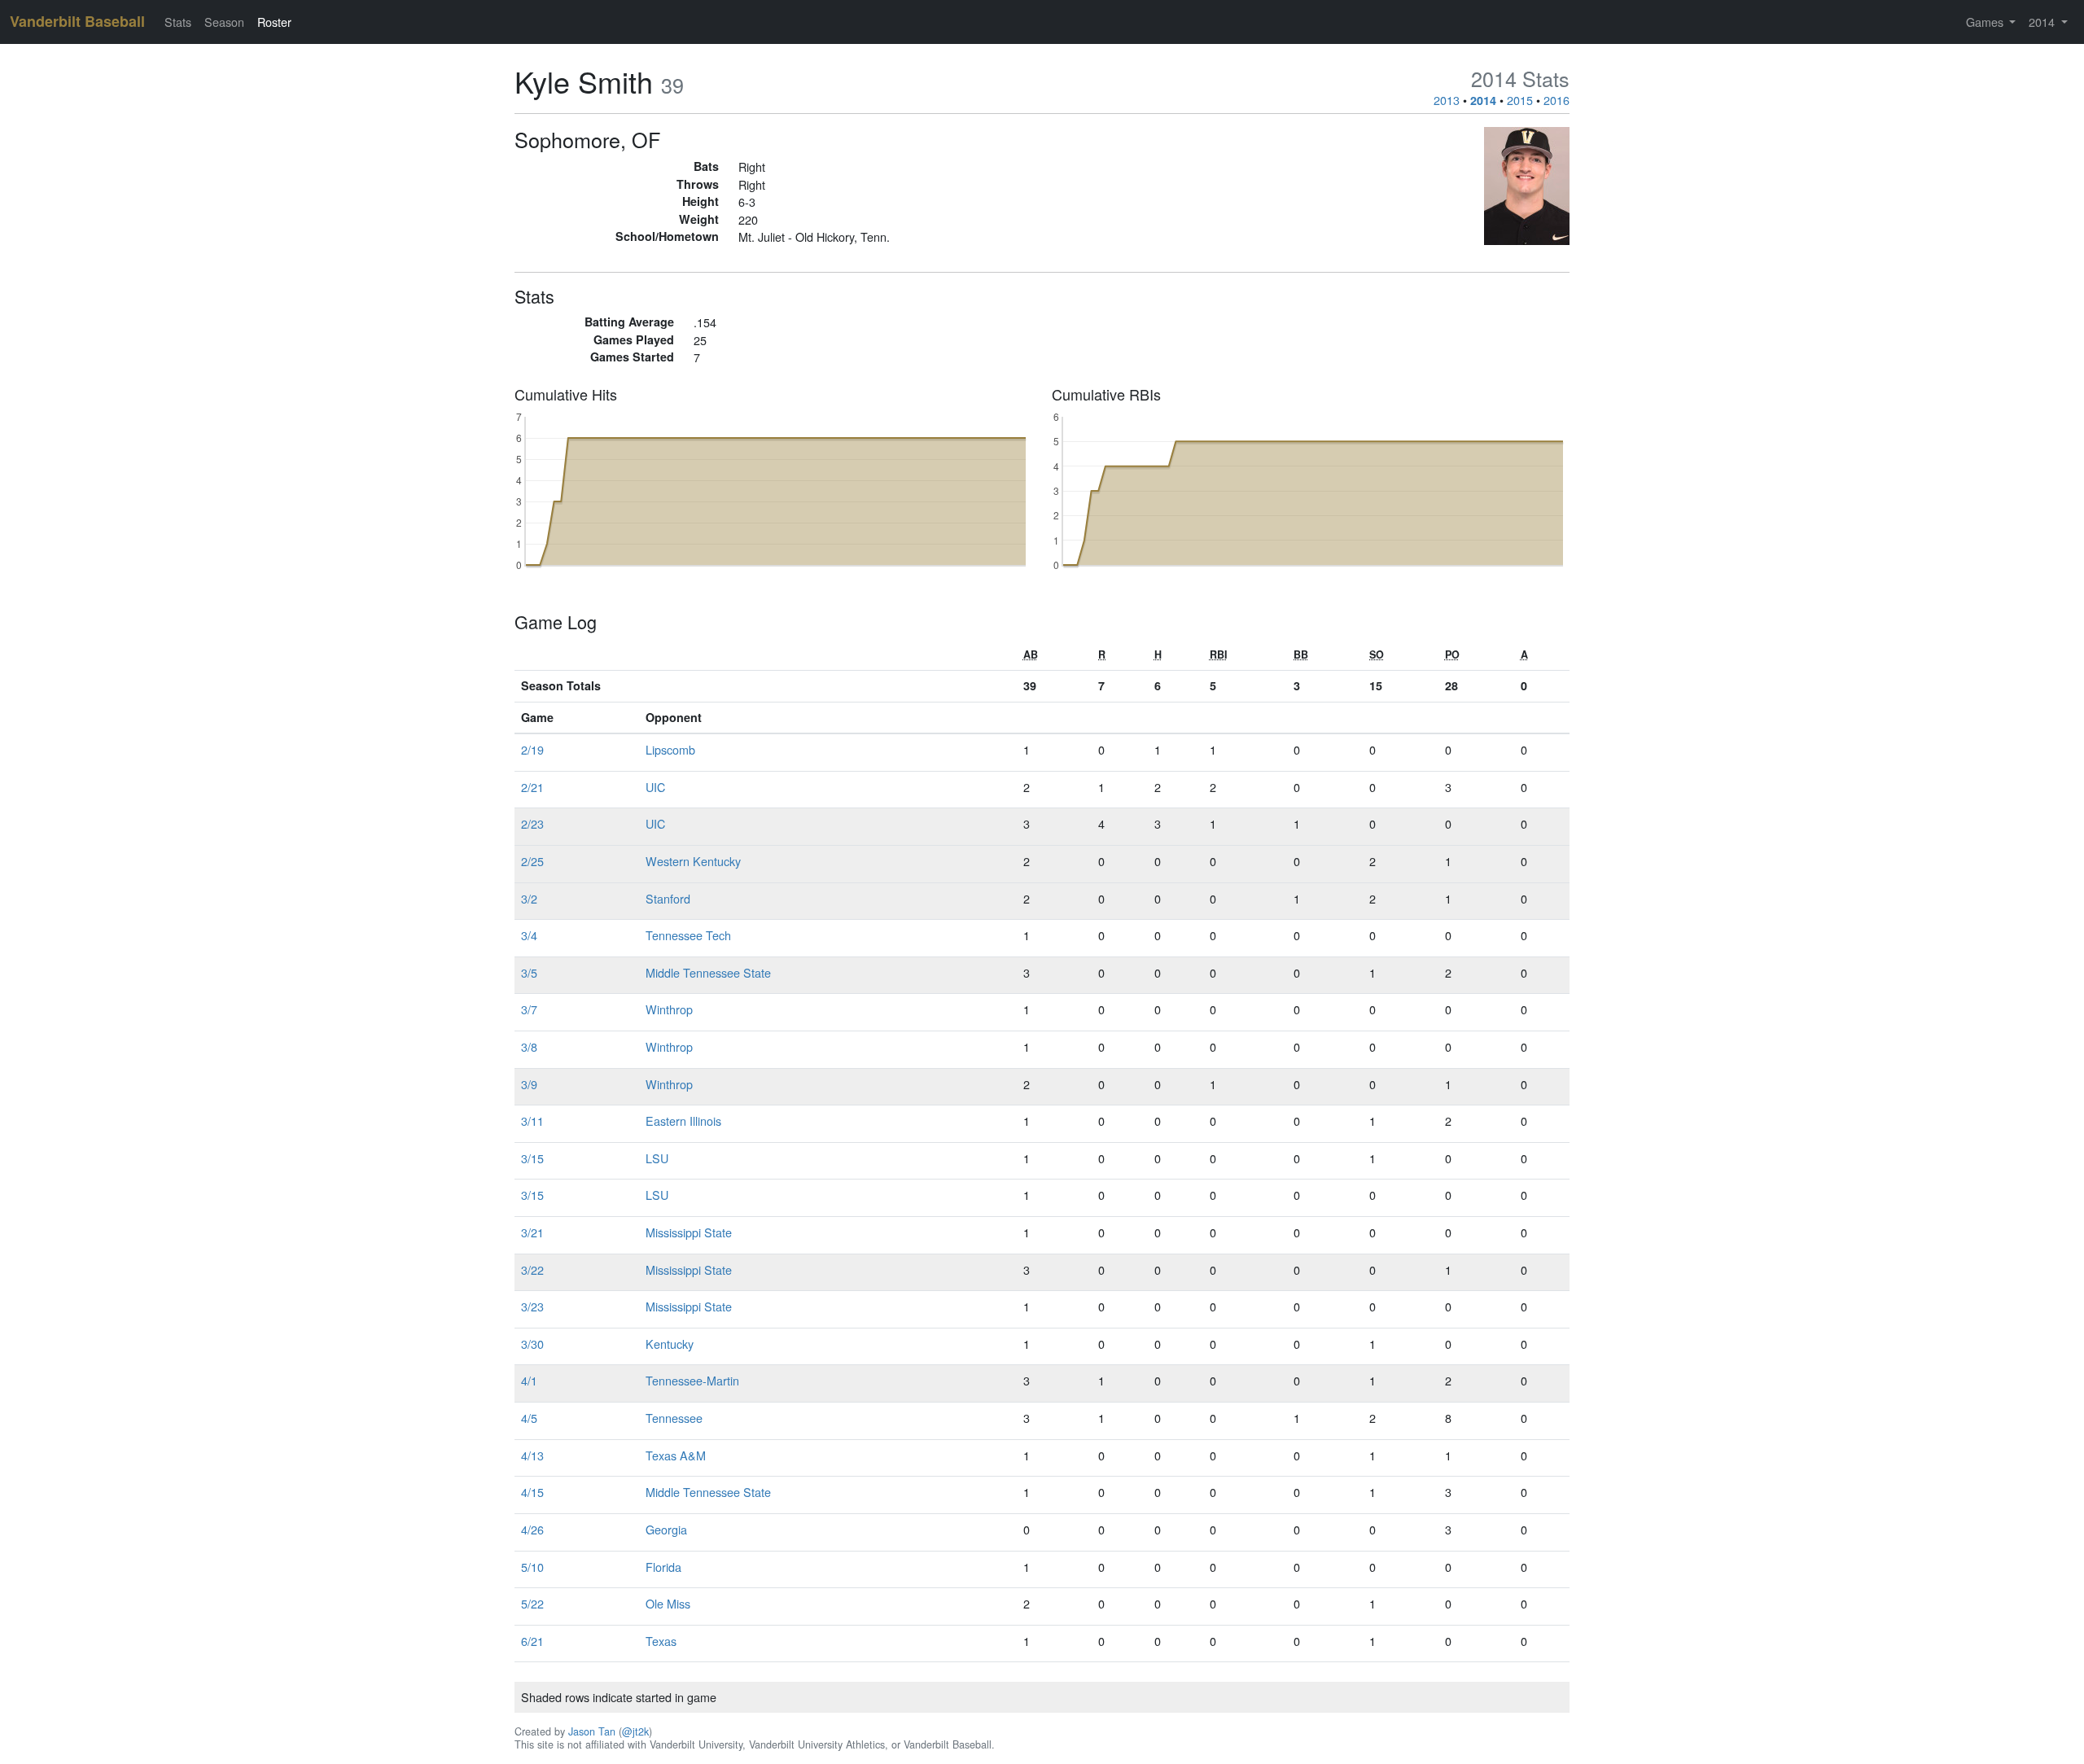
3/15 (532, 1158)
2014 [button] (2043, 22)
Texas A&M (676, 1455)
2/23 (532, 823)
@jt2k (635, 1731)
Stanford (668, 898)
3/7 (529, 1009)
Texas (661, 1641)
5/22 (532, 1603)
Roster (274, 22)
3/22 (532, 1269)
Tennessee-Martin (692, 1380)
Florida (663, 1567)
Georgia (666, 1529)
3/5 (529, 972)
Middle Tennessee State (708, 972)
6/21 (532, 1641)
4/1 (529, 1380)
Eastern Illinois (683, 1121)
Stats (178, 22)
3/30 (532, 1344)
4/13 (532, 1455)
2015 (1520, 100)
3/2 (529, 898)
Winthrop (669, 1009)
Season (224, 22)
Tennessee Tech (688, 935)
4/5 (529, 1418)
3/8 (529, 1046)
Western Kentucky (693, 861)
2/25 (532, 861)
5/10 (532, 1567)
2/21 (532, 787)
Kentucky (670, 1344)
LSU (657, 1158)
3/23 (532, 1306)
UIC (655, 787)
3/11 (532, 1121)
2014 (1483, 100)
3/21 (532, 1232)
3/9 (529, 1084)
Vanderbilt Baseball (77, 21)
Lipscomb (670, 749)
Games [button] (1986, 22)
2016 (1556, 100)
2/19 (532, 749)
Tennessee (674, 1418)
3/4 (529, 935)
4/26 (532, 1529)
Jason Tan (592, 1731)
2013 (1447, 100)
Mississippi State (689, 1232)
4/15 (532, 1492)
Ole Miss (668, 1603)
